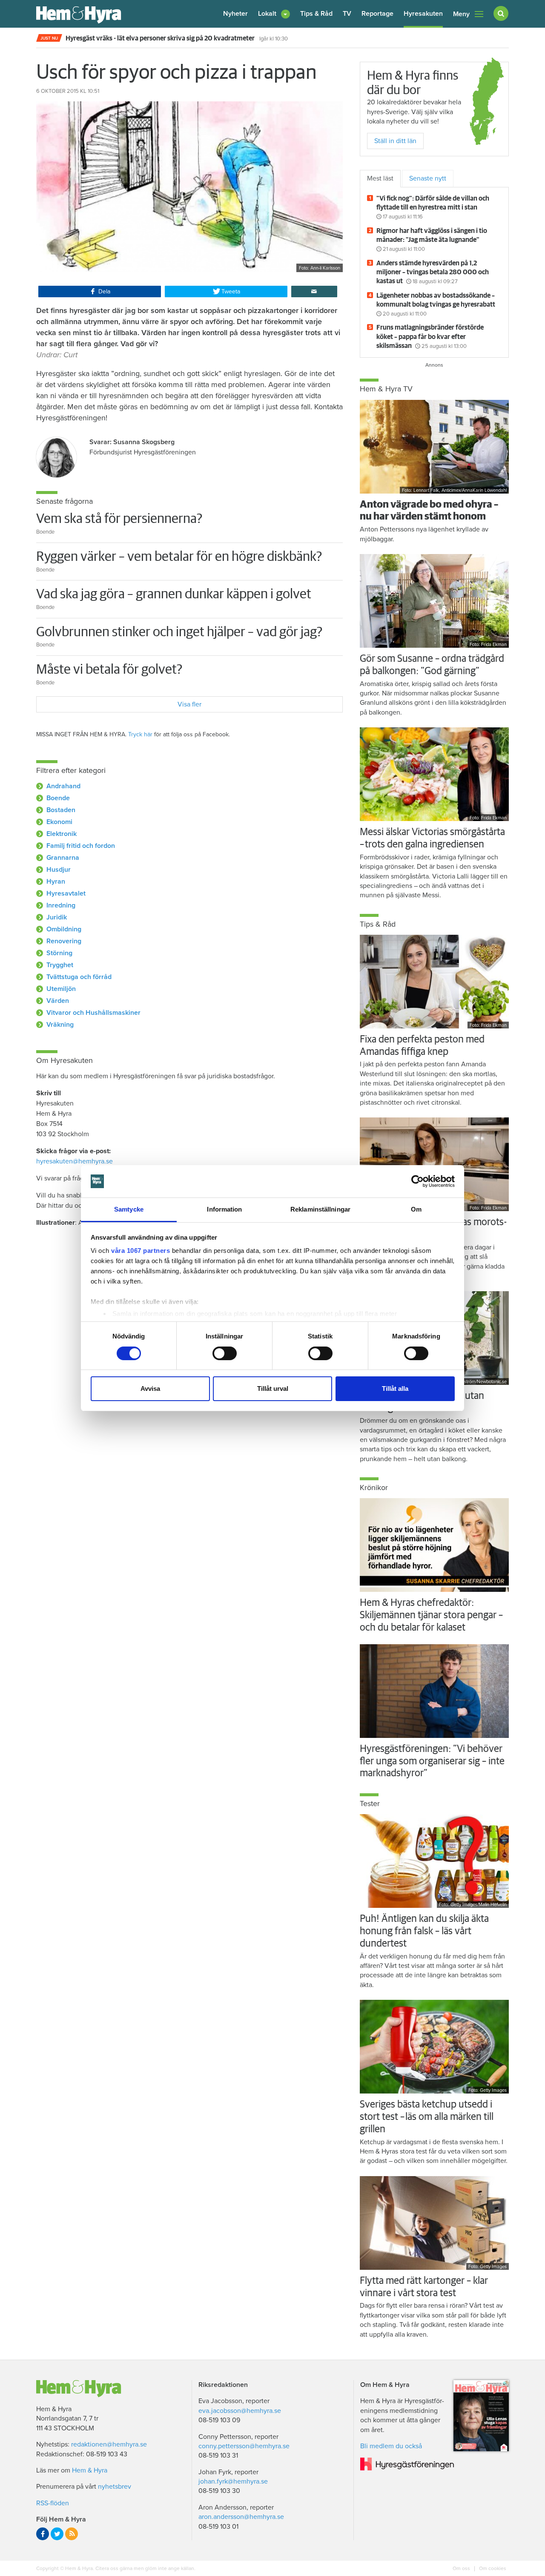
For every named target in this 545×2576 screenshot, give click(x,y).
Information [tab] (224, 1209)
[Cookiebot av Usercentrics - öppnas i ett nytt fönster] (417, 1181)
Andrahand (63, 786)
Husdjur (59, 870)
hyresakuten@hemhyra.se (75, 1161)
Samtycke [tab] (129, 1209)
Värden (58, 1001)
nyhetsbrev (115, 2487)
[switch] (225, 1353)
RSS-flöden (53, 2503)
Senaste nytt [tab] (428, 178)
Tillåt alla (395, 1389)
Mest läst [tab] (380, 178)
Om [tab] (416, 1209)
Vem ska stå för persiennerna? (119, 519)
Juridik (57, 917)
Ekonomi (59, 822)
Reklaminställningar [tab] (320, 1209)
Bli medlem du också (391, 2446)
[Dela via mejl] (314, 292)
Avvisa (150, 1389)
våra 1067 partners (141, 1251)
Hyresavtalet (66, 893)
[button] (274, 14)
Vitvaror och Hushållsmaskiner (93, 1013)
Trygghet (60, 965)
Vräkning (60, 1025)
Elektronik (62, 834)
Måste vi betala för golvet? (109, 670)
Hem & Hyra (90, 2470)
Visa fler (189, 704)
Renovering (64, 941)
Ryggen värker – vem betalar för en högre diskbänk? (179, 557)
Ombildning (64, 929)
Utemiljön (61, 989)
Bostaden (61, 810)
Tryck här (140, 734)
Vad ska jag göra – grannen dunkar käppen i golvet (174, 594)
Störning (59, 953)
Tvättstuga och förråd (79, 977)
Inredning (61, 905)
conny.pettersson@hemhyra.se (244, 2446)
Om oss (462, 2568)
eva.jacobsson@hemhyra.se (240, 2411)
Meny (461, 14)
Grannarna (63, 858)
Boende (58, 798)
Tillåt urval (273, 1389)
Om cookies (492, 2568)
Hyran (56, 882)
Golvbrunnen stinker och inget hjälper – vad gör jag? (179, 632)
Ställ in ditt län (395, 141)
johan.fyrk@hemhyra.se (233, 2481)
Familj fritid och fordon (81, 846)
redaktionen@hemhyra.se (109, 2444)
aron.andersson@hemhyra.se (241, 2517)
